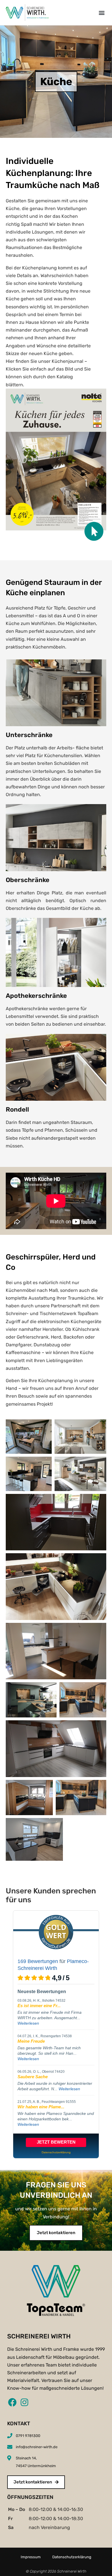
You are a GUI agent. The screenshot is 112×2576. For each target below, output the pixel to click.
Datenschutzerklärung (72, 2557)
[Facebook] (11, 2402)
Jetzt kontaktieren (56, 2233)
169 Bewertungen (38, 1961)
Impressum (31, 2557)
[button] (102, 12)
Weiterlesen (28, 2023)
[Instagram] (24, 2402)
